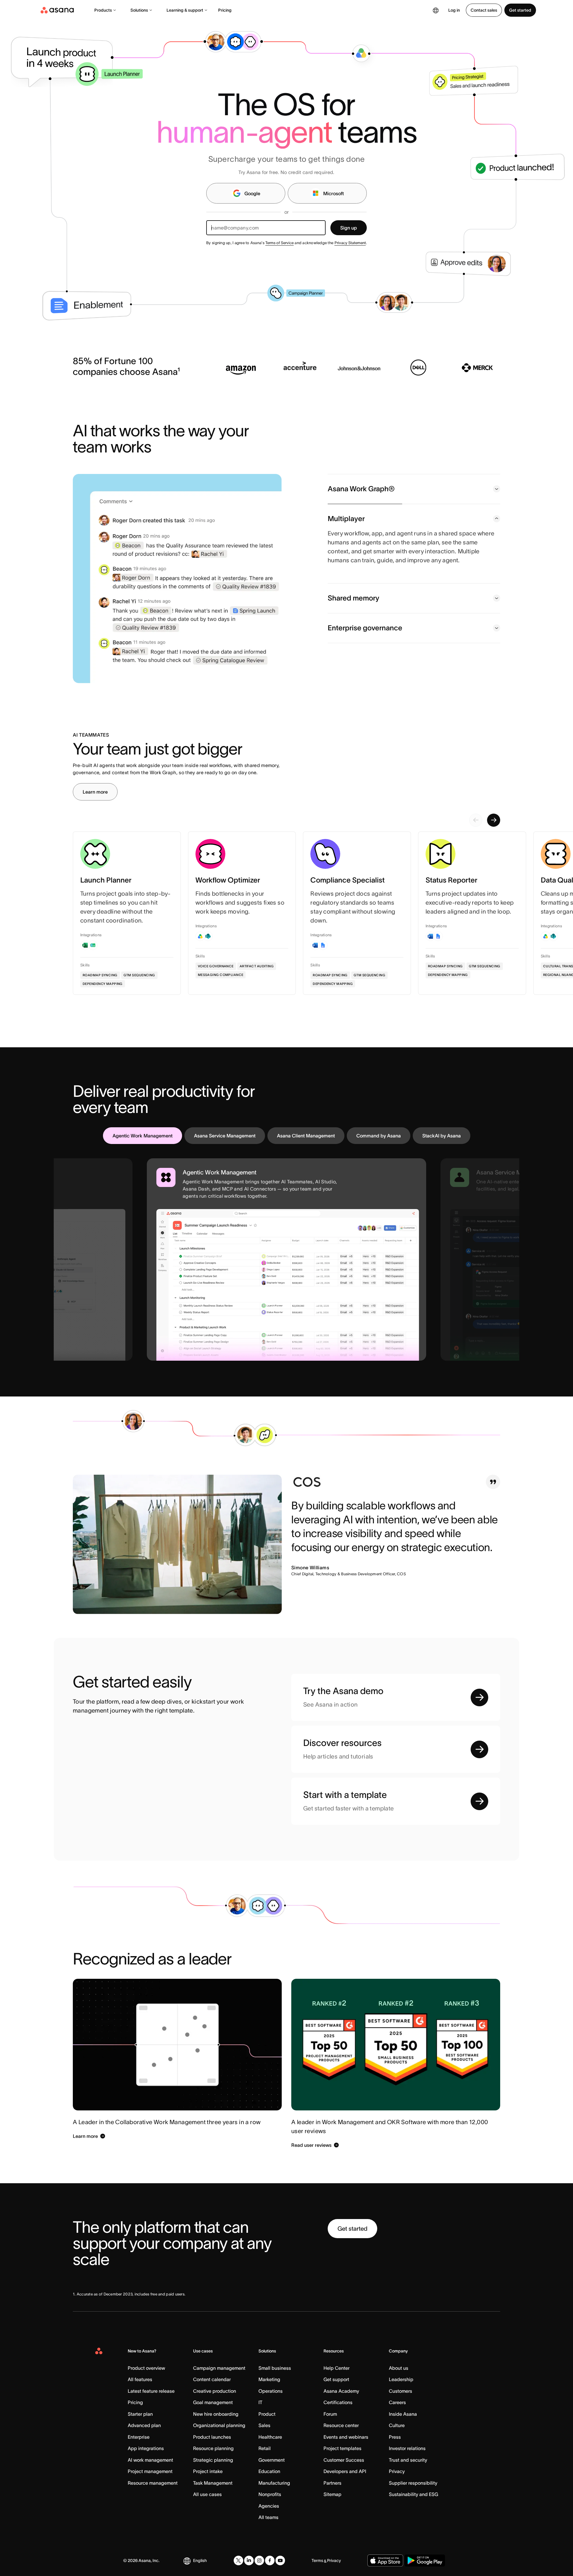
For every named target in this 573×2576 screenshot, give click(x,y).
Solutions (139, 10)
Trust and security (408, 2460)
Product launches (212, 2437)
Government (272, 2460)
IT (260, 2402)
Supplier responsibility (413, 2483)
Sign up (349, 228)
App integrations (146, 2448)
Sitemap (332, 2494)
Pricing (225, 10)
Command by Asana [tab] (379, 1136)
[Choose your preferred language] (436, 10)
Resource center (341, 2425)
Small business (275, 2368)
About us (399, 2368)
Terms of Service (279, 243)
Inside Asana (403, 2414)
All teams (268, 2517)
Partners (332, 2483)
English (200, 2560)
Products (103, 10)
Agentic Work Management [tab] (143, 1136)
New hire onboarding (216, 2414)
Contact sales (484, 10)
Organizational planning (219, 2425)
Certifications (338, 2402)
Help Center (336, 2368)
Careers (397, 2402)
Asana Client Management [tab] (306, 1136)
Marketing (269, 2379)
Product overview (146, 2368)
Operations (271, 2391)
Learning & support (185, 10)
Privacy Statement (350, 243)
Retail (265, 2448)
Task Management (213, 2483)
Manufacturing (274, 2483)
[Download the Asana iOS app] (385, 2560)
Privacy (397, 2471)
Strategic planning (213, 2460)
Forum (330, 2414)
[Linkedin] (249, 2560)
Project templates (342, 2448)
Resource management (153, 2483)
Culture (397, 2425)
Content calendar (212, 2379)
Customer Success (344, 2460)
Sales (264, 2425)
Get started (520, 10)
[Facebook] (270, 2560)
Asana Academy (341, 2391)
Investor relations (407, 2448)
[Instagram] (259, 2560)
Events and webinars (346, 2437)
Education (269, 2471)
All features (140, 2379)
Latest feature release (151, 2391)
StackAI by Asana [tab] (442, 1136)
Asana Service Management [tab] (225, 1136)
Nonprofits (270, 2494)
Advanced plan (144, 2425)
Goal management (213, 2402)
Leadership (401, 2379)
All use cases (207, 2494)
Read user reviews (311, 2145)
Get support (336, 2379)
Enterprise (139, 2437)
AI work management (150, 2460)
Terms (317, 2560)
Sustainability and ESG (413, 2494)
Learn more (95, 792)
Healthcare (270, 2437)
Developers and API (345, 2471)
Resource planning (213, 2448)
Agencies (269, 2506)
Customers (401, 2391)
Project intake (208, 2471)
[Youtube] (280, 2560)
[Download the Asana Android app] (425, 2560)
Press (395, 2437)
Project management (150, 2471)
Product (267, 2414)
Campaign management (219, 2368)
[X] (238, 2560)
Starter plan (140, 2414)
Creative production (215, 2391)
